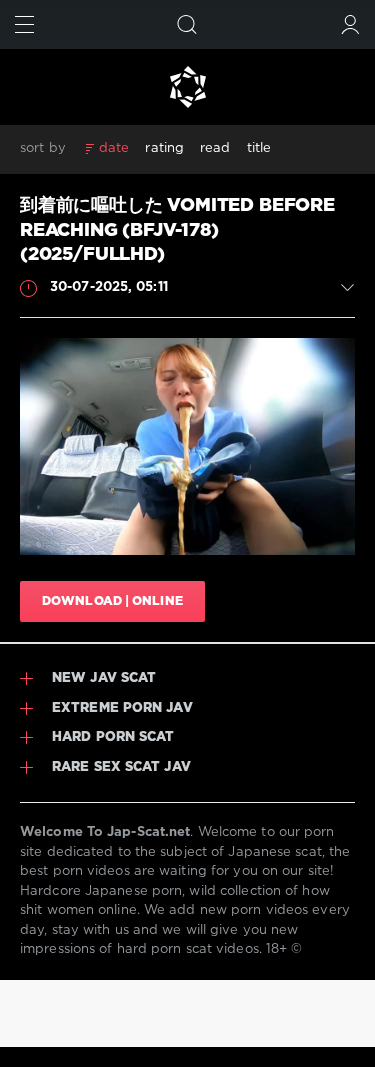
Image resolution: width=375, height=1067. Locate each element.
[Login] (350, 24)
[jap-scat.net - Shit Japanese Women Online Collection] (187, 87)
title (259, 148)
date (114, 148)
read (215, 148)
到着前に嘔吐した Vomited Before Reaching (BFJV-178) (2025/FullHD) (177, 230)
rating (164, 148)
